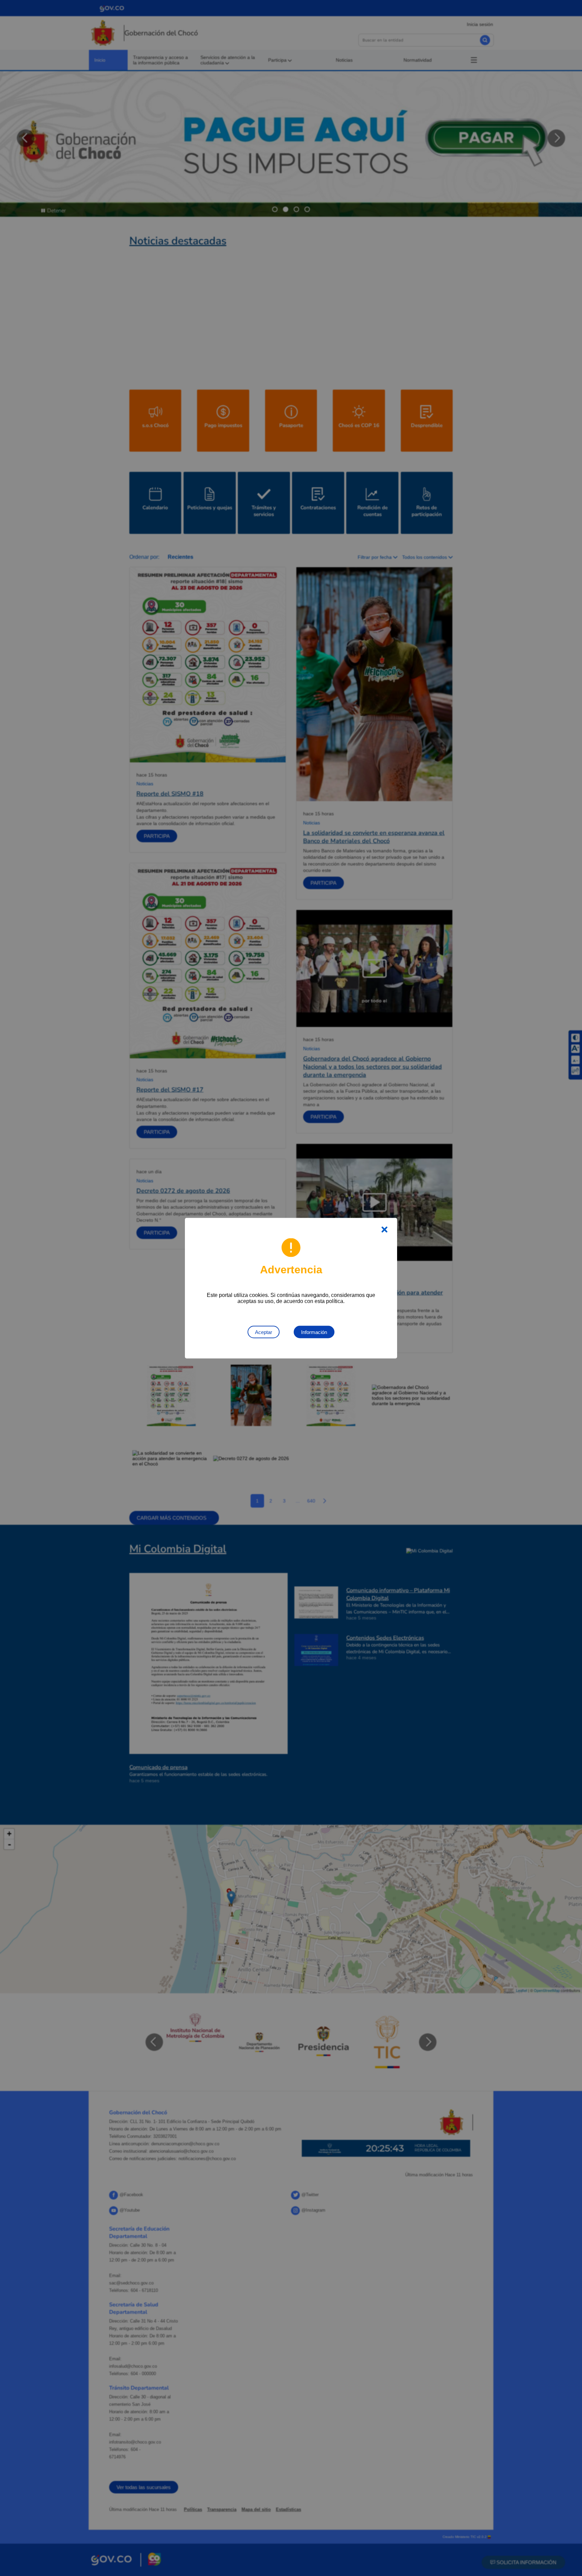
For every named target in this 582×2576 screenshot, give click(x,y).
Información (314, 1332)
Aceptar (264, 1332)
